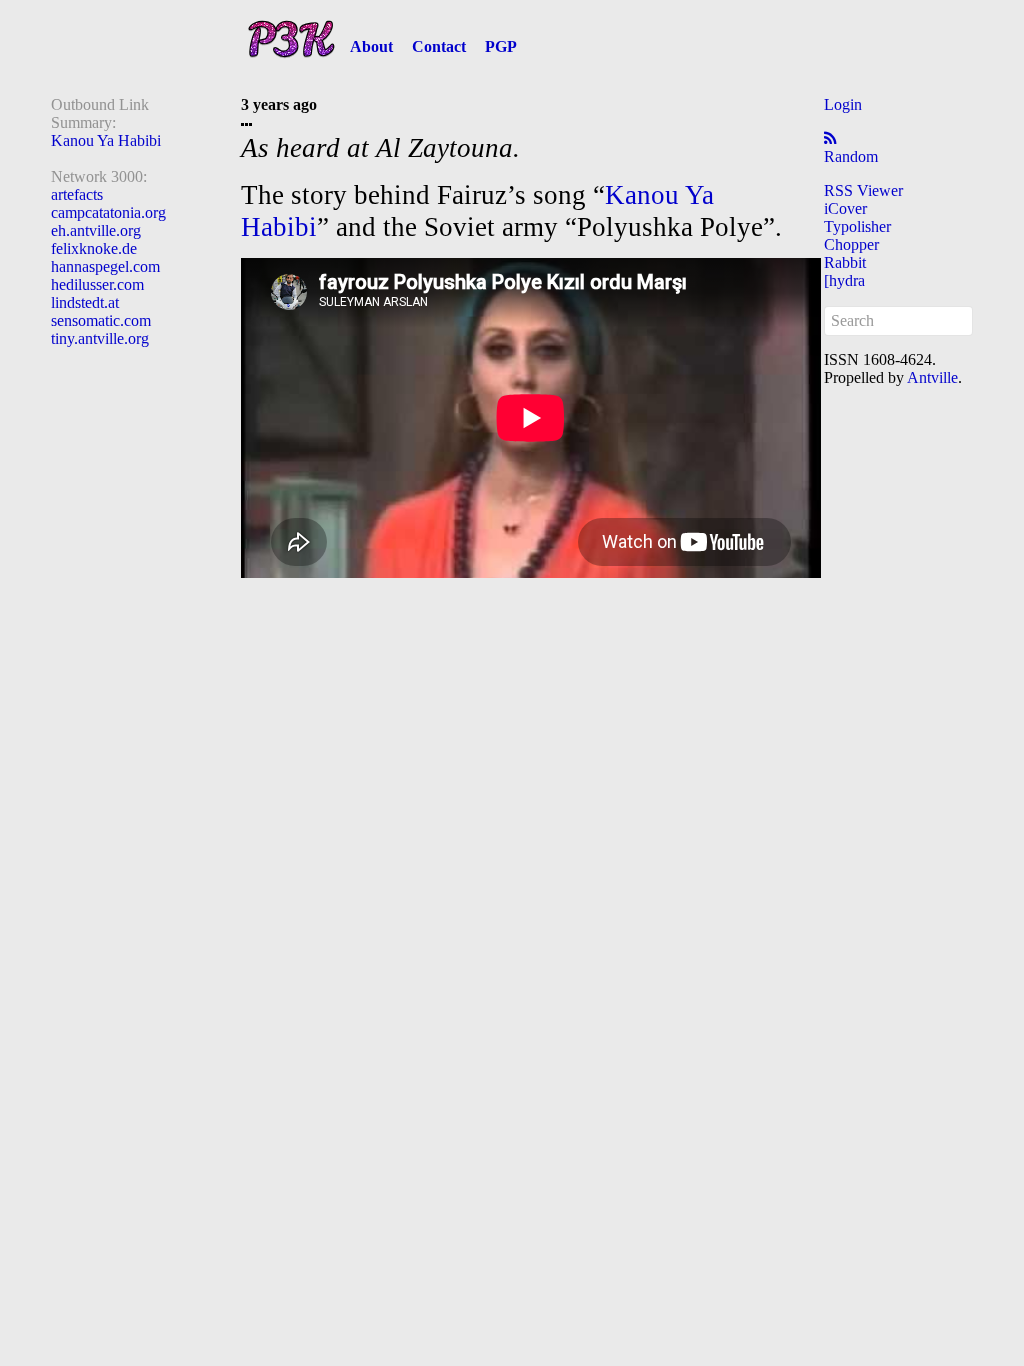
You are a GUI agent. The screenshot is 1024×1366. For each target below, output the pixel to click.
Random (851, 156)
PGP (501, 46)
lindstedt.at (85, 302)
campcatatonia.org (108, 212)
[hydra (844, 280)
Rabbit (845, 262)
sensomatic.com (101, 320)
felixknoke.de (94, 248)
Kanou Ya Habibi (106, 140)
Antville (932, 377)
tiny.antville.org (100, 338)
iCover (845, 208)
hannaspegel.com (105, 266)
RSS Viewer (863, 190)
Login (843, 104)
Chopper (851, 244)
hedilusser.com (97, 284)
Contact (439, 46)
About (371, 46)
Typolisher (857, 226)
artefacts (77, 194)
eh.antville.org (96, 230)
